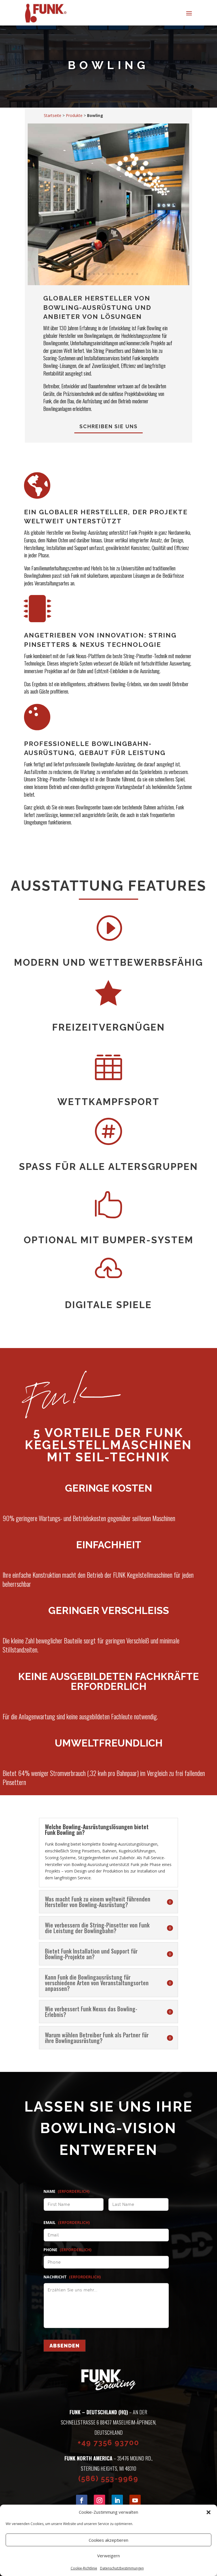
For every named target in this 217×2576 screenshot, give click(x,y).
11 (128, 274)
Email (67, 2223)
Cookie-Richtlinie (84, 2568)
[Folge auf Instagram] (99, 2500)
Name (67, 2191)
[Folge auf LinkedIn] (117, 2500)
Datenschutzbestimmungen (122, 2568)
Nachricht (72, 2277)
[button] (209, 2512)
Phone (68, 2250)
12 (132, 274)
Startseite (53, 115)
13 (137, 274)
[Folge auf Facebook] (82, 2500)
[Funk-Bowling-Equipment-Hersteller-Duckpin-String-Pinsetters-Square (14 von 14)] (108, 284)
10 (123, 274)
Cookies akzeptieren (108, 2540)
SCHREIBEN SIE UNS (108, 426)
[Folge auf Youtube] (135, 2500)
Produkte (74, 115)
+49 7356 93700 (108, 2443)
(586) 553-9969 (108, 2479)
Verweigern (108, 2556)
